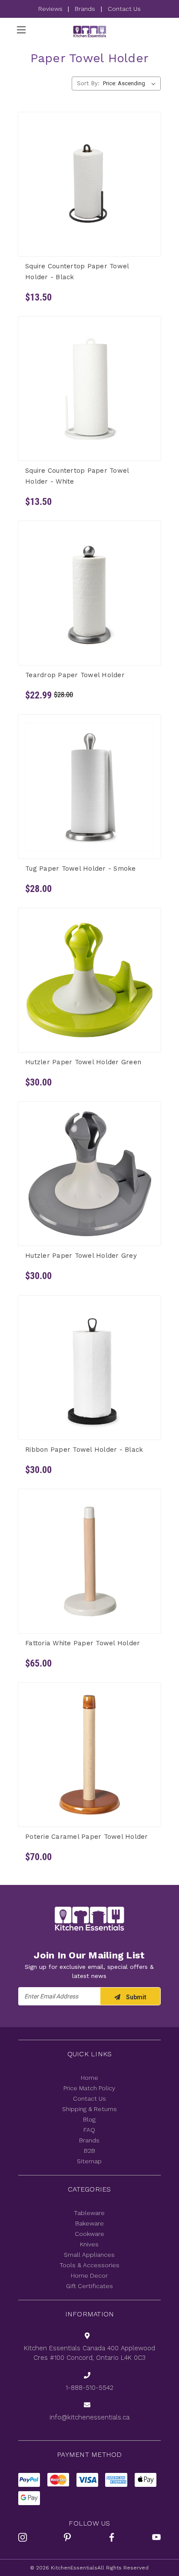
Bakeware (89, 2223)
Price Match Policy (89, 2088)
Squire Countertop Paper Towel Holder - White (77, 476)
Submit (136, 1997)
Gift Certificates (89, 2286)
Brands (85, 9)
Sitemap (89, 2161)
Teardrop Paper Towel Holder (75, 675)
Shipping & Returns (89, 2109)
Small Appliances (89, 2255)
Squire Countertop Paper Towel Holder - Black (77, 272)
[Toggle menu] (21, 30)
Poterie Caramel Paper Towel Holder (87, 1837)
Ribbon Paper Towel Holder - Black (84, 1450)
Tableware (89, 2213)
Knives (89, 2244)
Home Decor (89, 2275)
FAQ (89, 2130)
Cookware (89, 2234)
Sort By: (88, 83)
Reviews (51, 9)
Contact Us (124, 9)
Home (89, 2078)
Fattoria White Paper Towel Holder (83, 1643)
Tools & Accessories (89, 2265)
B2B (89, 2151)
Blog (89, 2119)
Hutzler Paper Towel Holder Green (83, 1062)
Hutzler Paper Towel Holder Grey (81, 1256)
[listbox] (131, 84)
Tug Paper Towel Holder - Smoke (81, 869)
